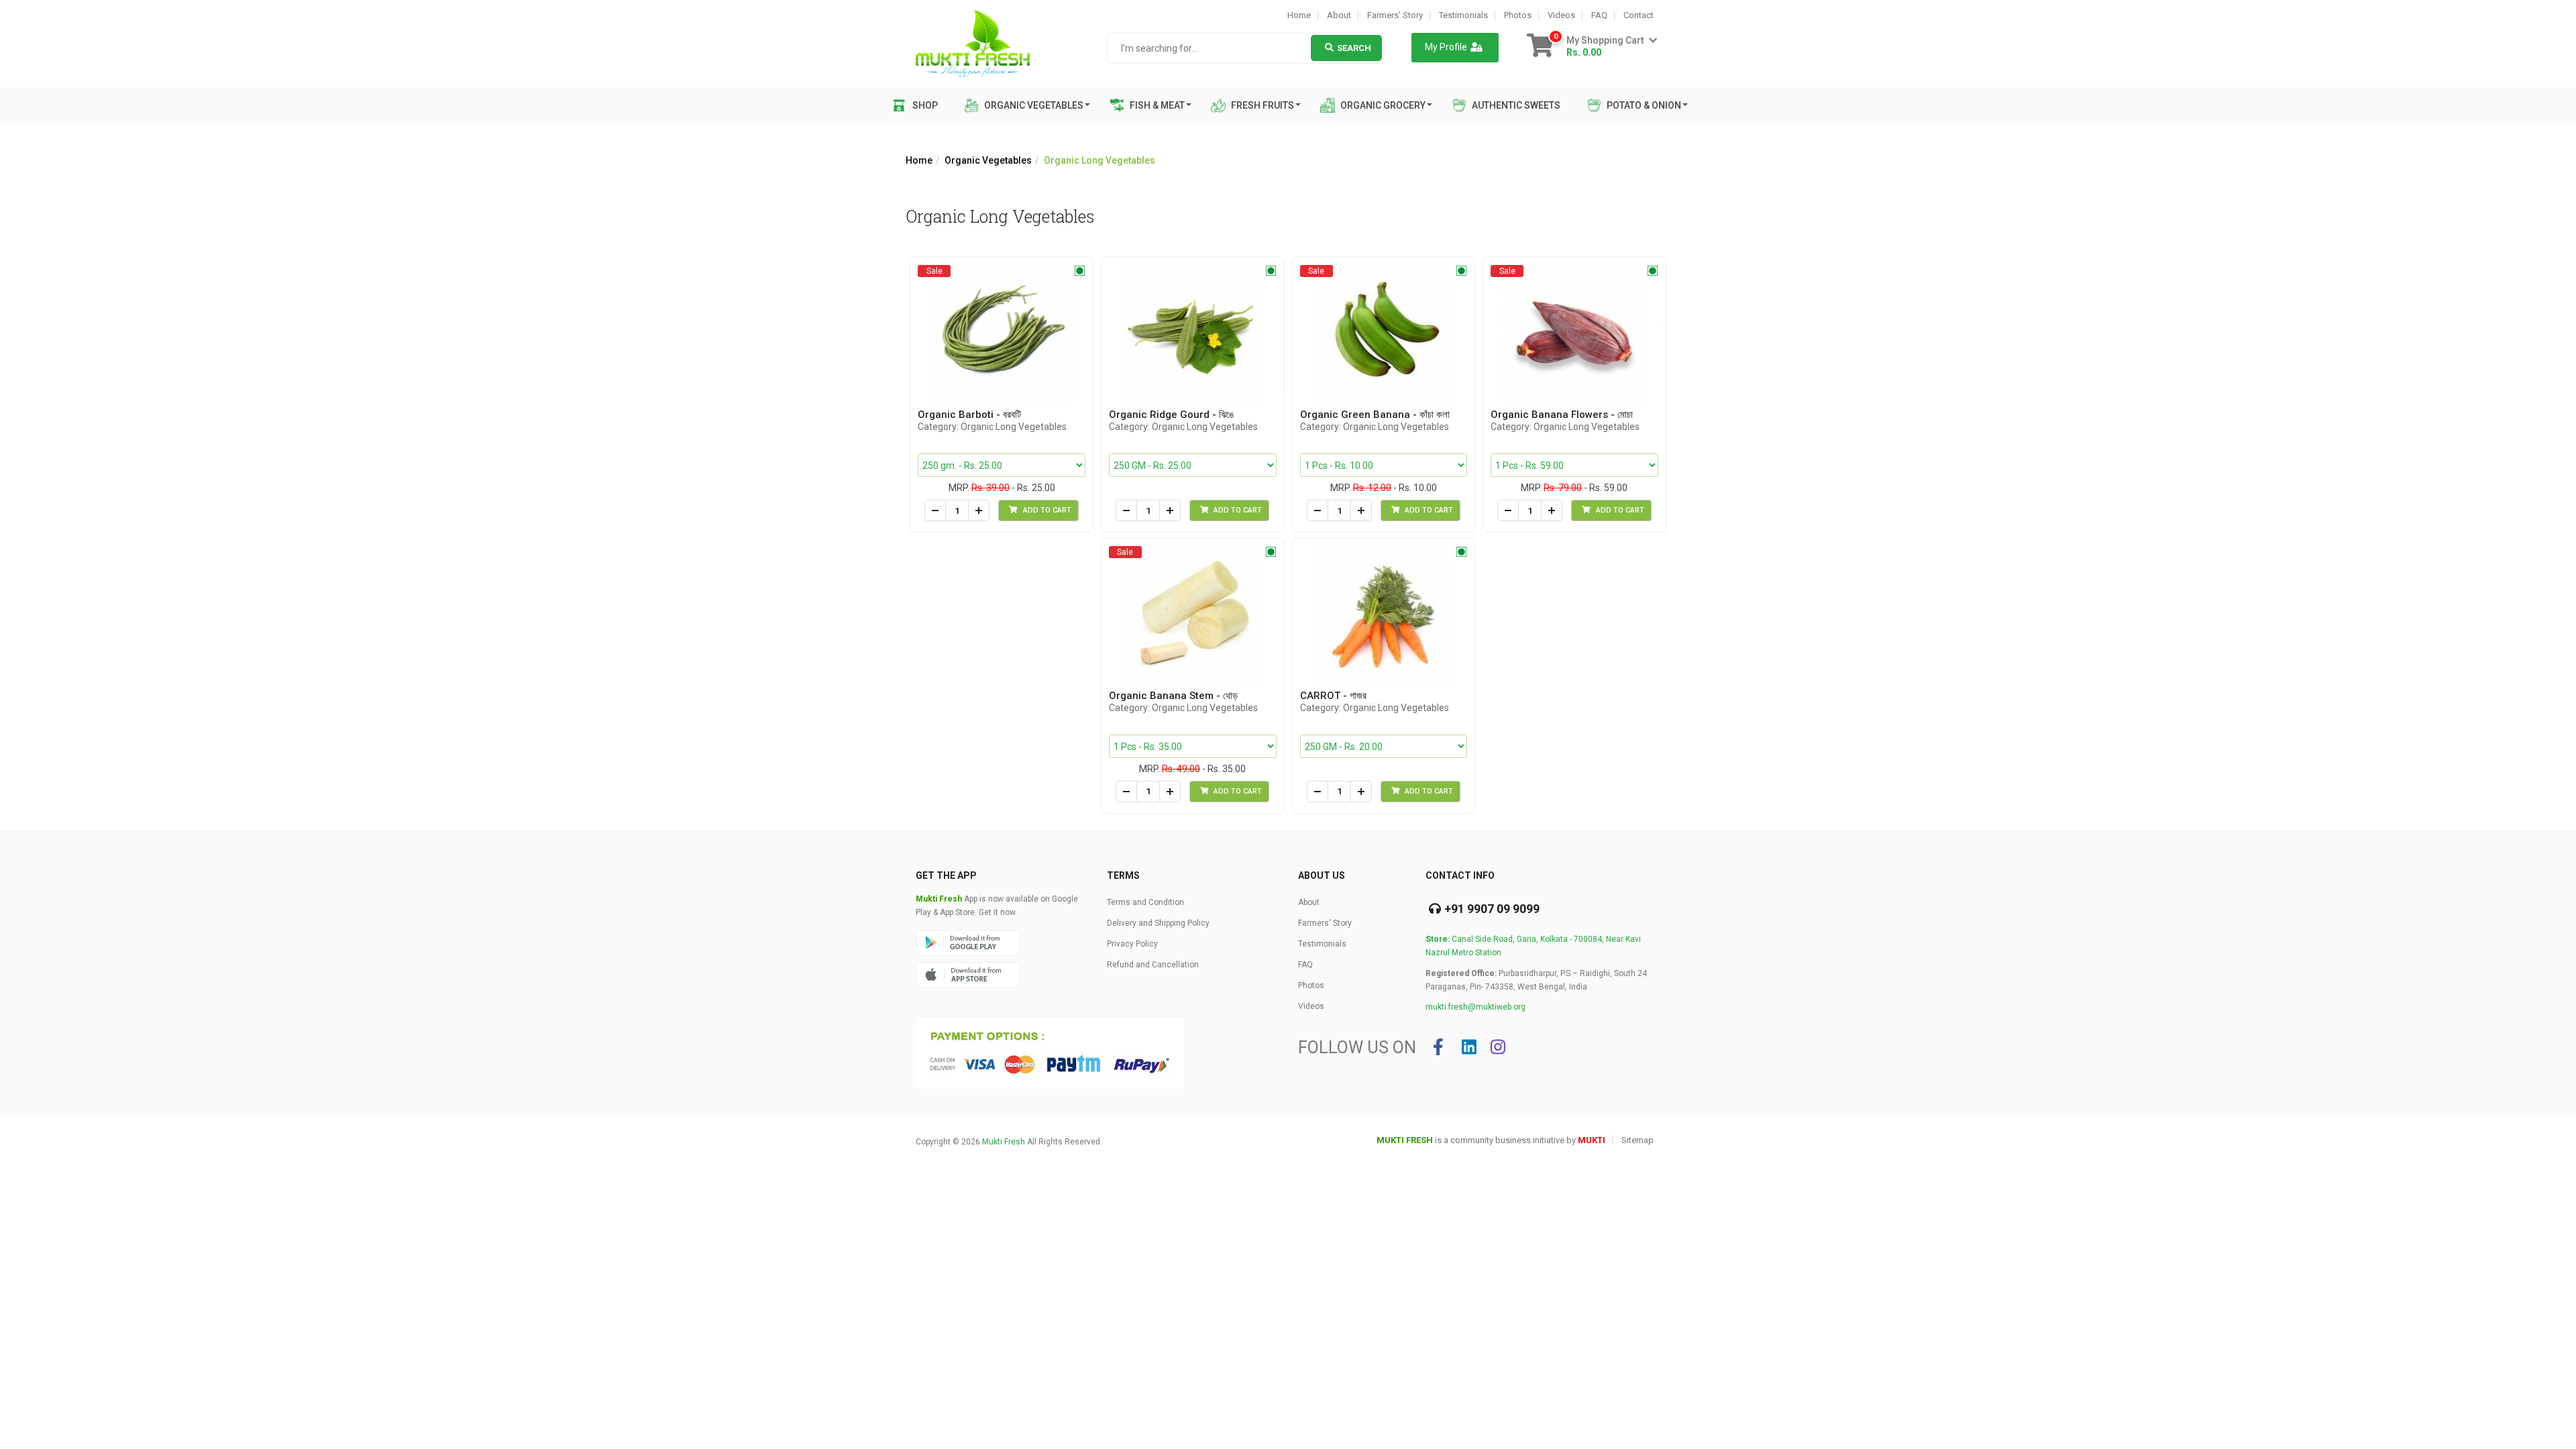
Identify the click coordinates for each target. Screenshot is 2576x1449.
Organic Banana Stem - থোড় (1173, 696)
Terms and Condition (1145, 902)
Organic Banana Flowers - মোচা (1562, 415)
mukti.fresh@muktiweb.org (1475, 1007)
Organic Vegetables (1033, 105)
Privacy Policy (1132, 944)
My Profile (1446, 47)
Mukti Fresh (1004, 1142)
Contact (1639, 15)
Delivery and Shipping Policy (1158, 923)
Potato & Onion (1643, 105)
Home (1299, 15)
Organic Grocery (1382, 105)
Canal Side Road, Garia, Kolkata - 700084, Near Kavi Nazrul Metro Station (1533, 946)
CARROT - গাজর (1333, 696)
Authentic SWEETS (1515, 105)
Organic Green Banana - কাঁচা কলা (1375, 415)
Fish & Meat (1156, 105)
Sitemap (1638, 1140)
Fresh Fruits (1262, 105)
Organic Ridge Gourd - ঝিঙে (1171, 415)
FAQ (1599, 15)
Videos (1561, 15)
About (1339, 15)
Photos (1518, 15)
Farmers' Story (1395, 15)
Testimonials (1463, 15)
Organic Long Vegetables (1099, 160)
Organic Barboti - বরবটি (969, 415)
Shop (925, 105)
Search (1354, 48)
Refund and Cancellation (1153, 965)
